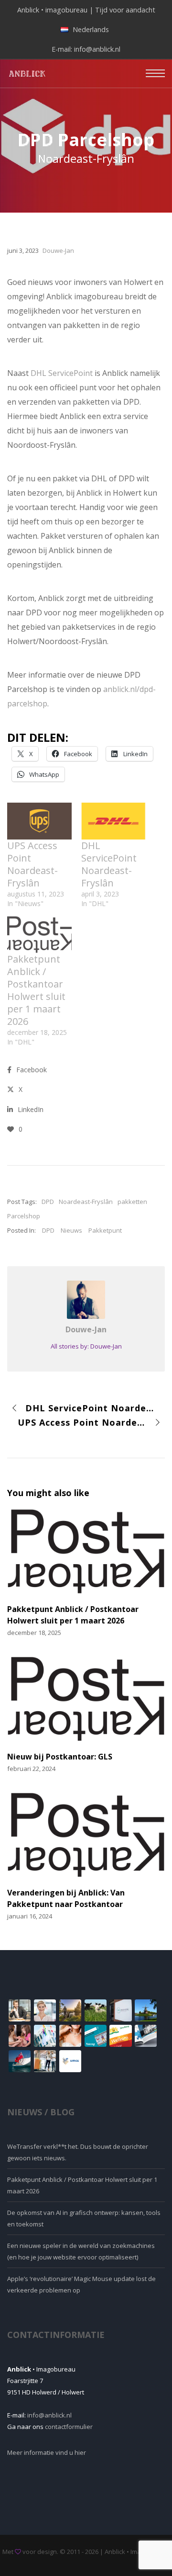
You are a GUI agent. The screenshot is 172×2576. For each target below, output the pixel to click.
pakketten (132, 1202)
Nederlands (91, 29)
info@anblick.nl (97, 49)
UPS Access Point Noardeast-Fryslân (32, 864)
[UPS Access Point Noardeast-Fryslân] (39, 821)
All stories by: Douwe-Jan (86, 1346)
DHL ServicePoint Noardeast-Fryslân (109, 864)
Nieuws (71, 1230)
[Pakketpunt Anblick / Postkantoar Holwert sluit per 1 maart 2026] (39, 935)
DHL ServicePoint (62, 373)
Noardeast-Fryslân (86, 1202)
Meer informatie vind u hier (47, 2452)
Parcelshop (24, 1216)
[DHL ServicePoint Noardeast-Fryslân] (113, 821)
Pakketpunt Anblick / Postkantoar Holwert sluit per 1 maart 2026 (36, 990)
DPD (48, 1202)
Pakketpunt (105, 1230)
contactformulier (69, 2427)
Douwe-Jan (86, 1329)
